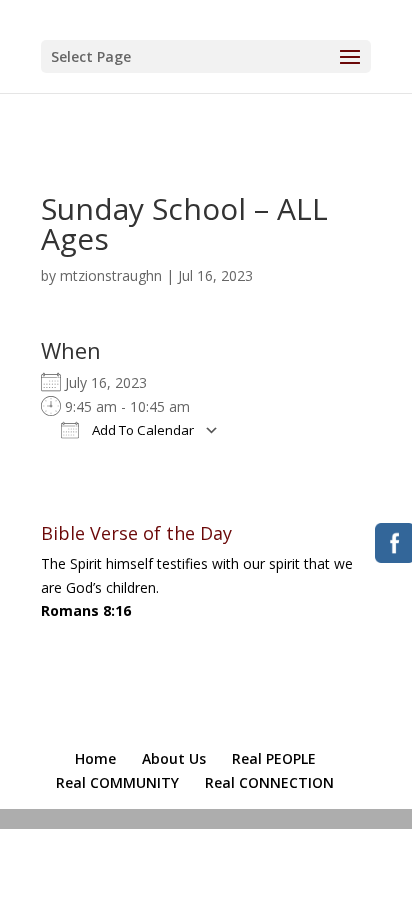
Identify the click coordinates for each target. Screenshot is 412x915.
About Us (174, 758)
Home (95, 758)
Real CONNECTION (269, 782)
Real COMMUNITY (117, 782)
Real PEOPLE (274, 758)
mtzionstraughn (111, 275)
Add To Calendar (141, 430)
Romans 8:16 (86, 610)
